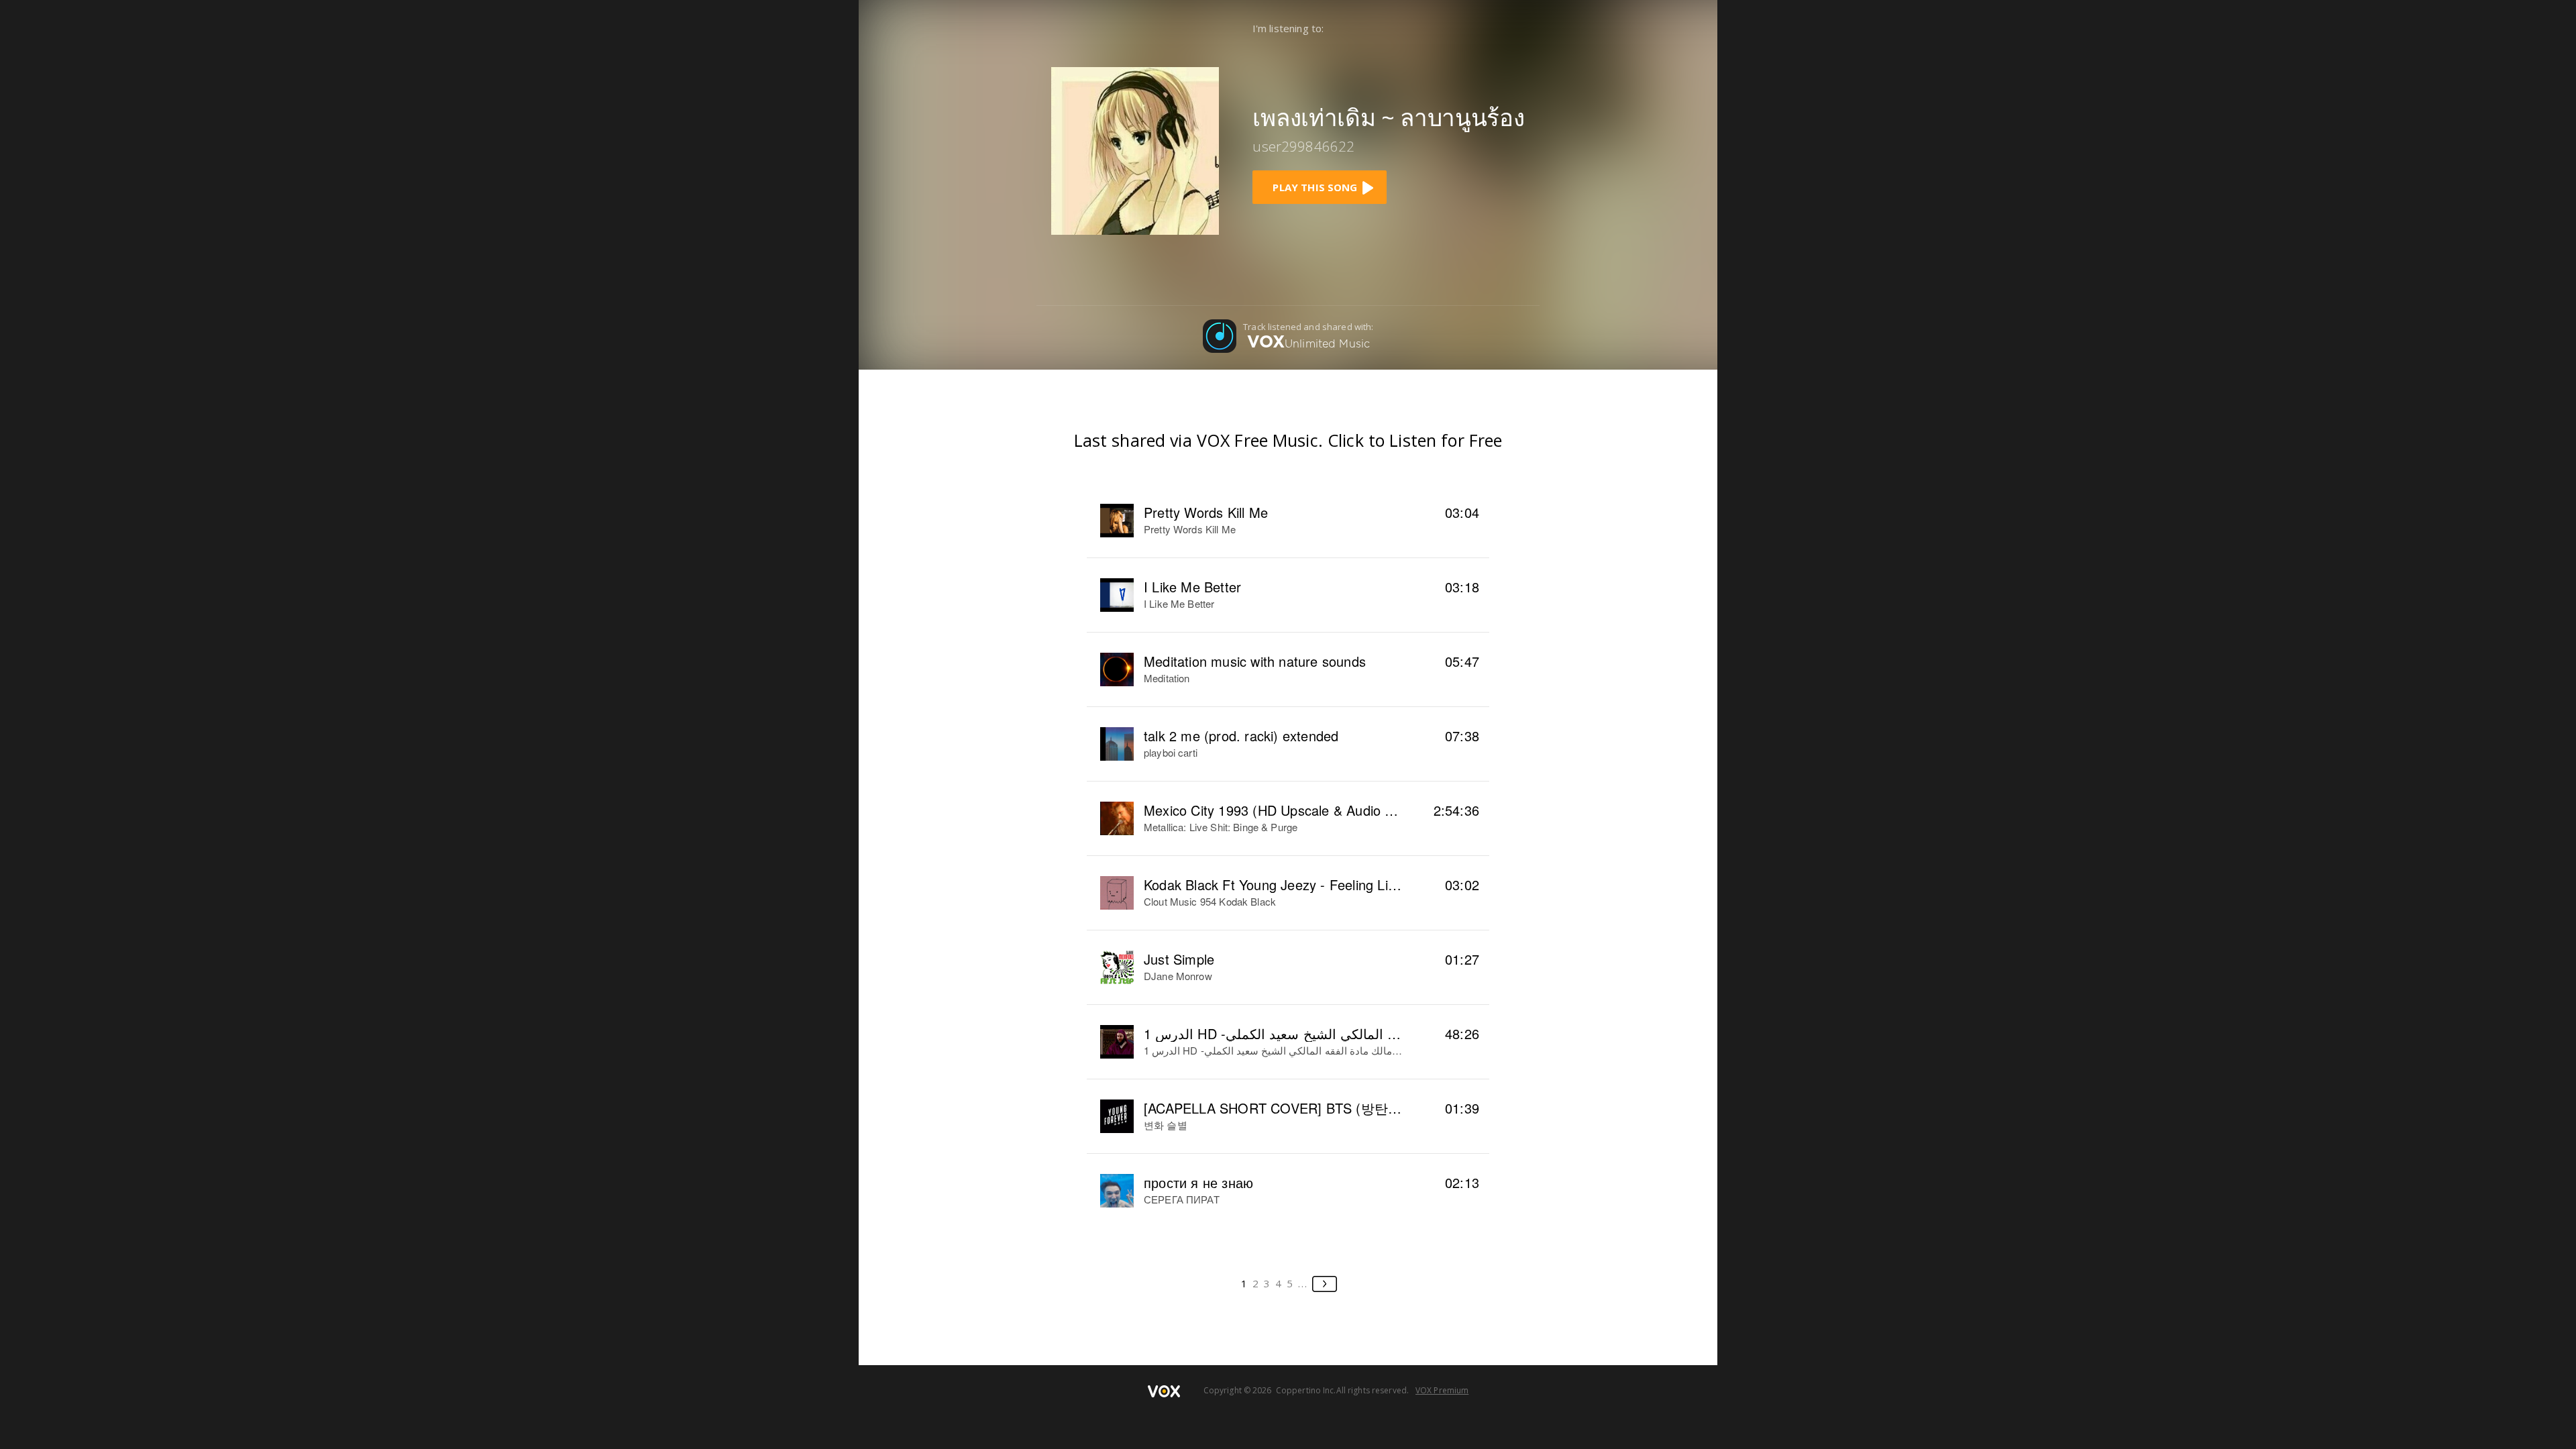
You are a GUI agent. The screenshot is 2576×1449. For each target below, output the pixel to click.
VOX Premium (1442, 1390)
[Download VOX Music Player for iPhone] (1135, 150)
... (1303, 1283)
